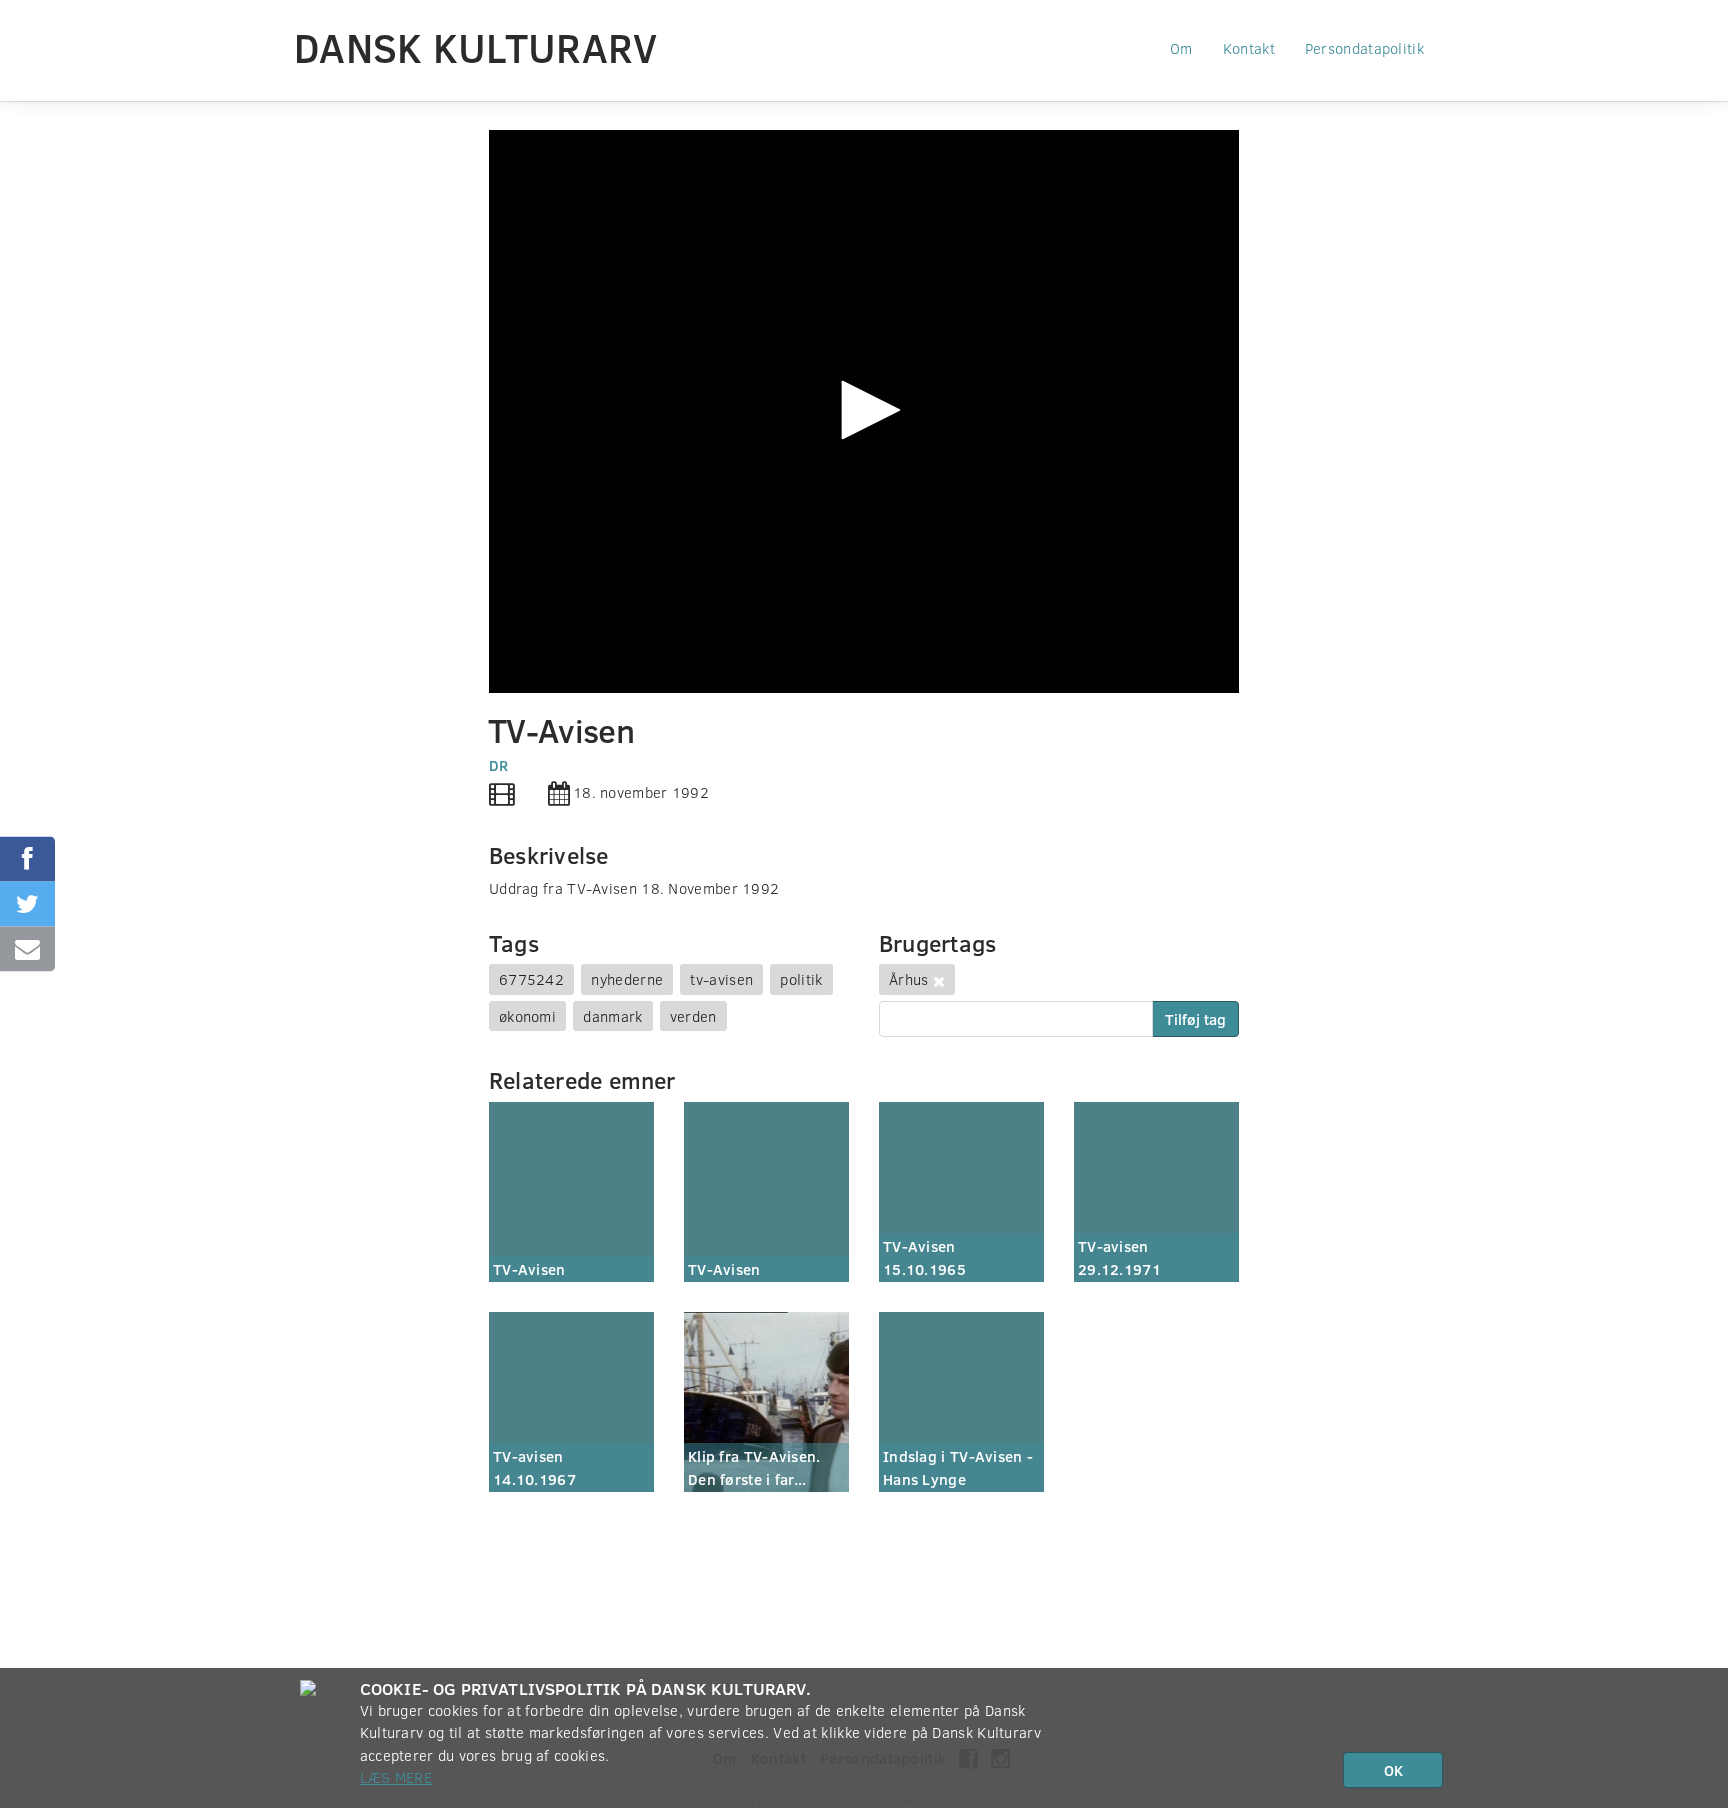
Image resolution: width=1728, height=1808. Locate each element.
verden (693, 1016)
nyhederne (627, 979)
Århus (909, 979)
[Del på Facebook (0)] (27, 859)
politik (801, 979)
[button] (864, 410)
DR (499, 765)
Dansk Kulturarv (476, 47)
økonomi (527, 1016)
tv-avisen (721, 979)
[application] (864, 411)
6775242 (531, 979)
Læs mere (396, 1777)
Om (1181, 48)
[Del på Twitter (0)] (27, 904)
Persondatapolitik (1364, 48)
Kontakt (1249, 48)
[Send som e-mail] (27, 949)
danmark (612, 1016)
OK (1393, 1770)
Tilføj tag (1195, 1019)
